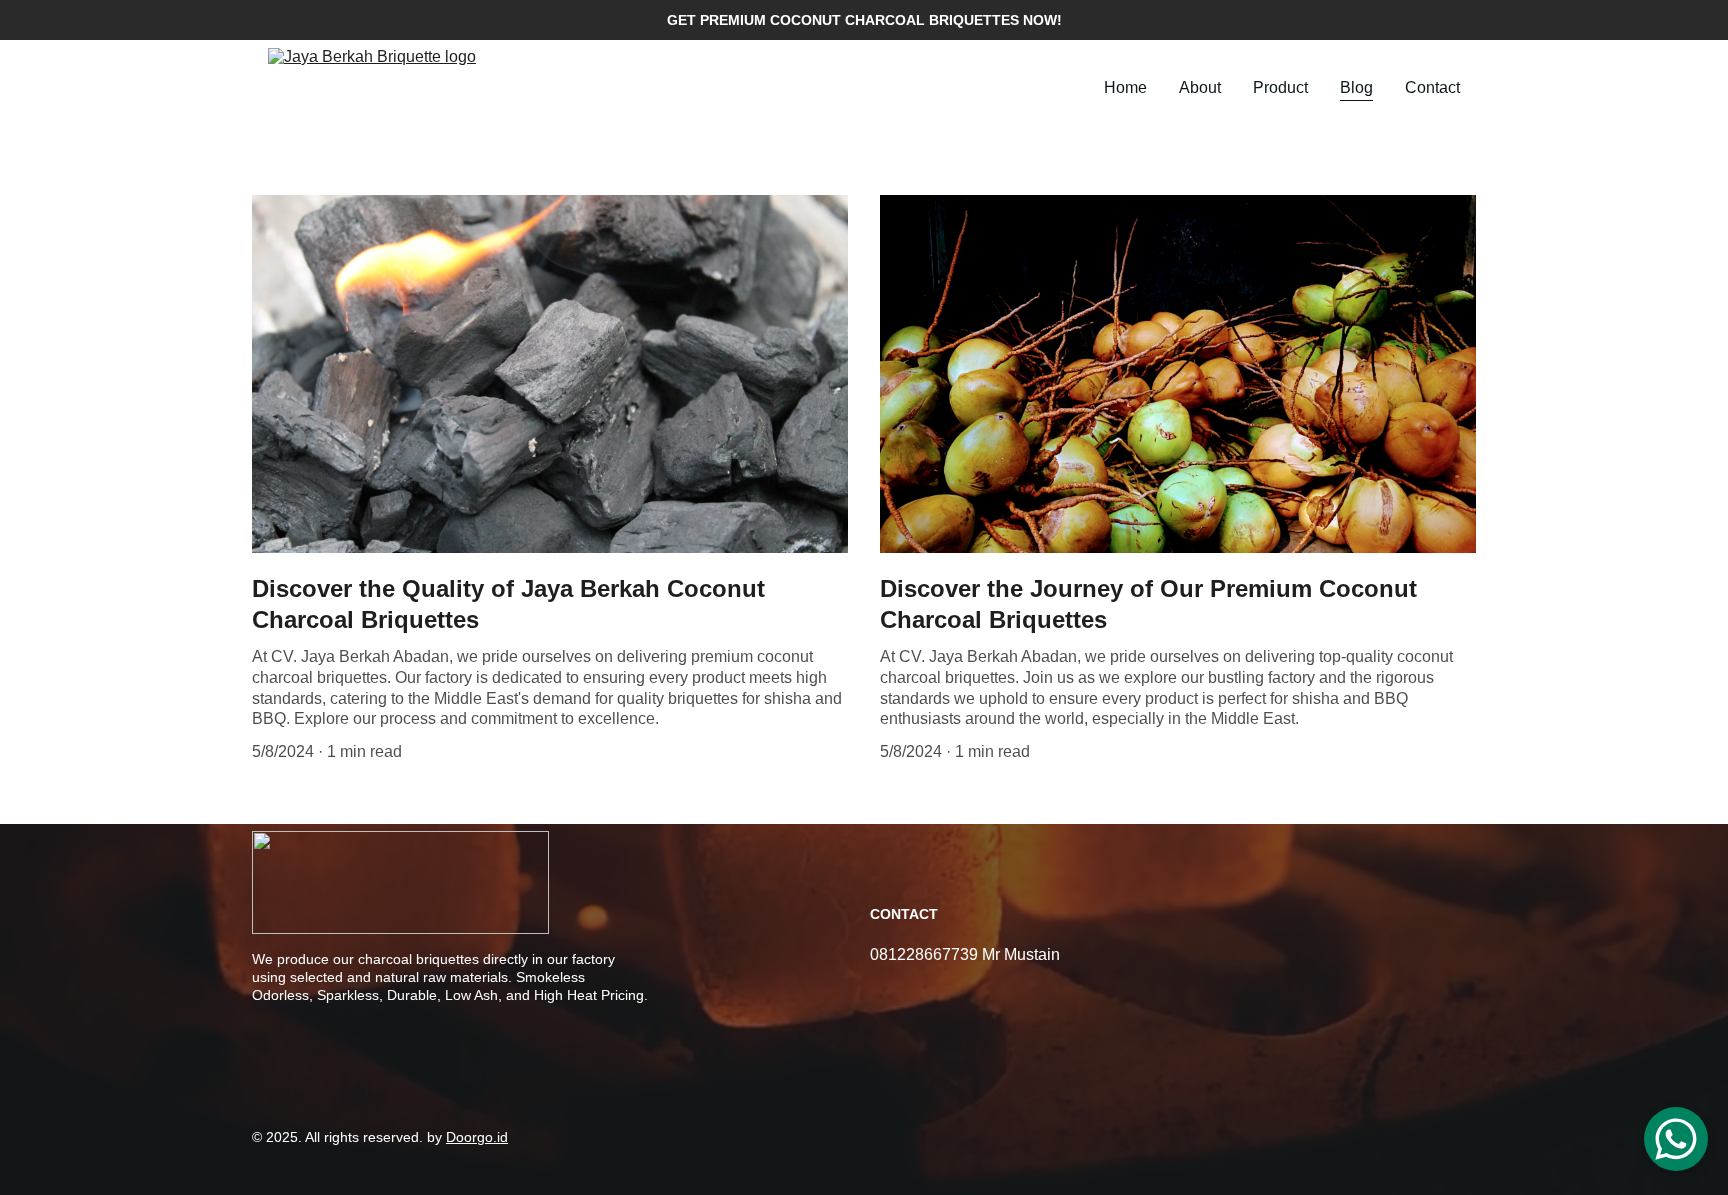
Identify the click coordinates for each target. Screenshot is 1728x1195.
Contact (1432, 87)
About (1200, 87)
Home (1125, 87)
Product (1280, 87)
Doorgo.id (477, 1137)
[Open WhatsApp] (1676, 1139)
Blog (1356, 87)
